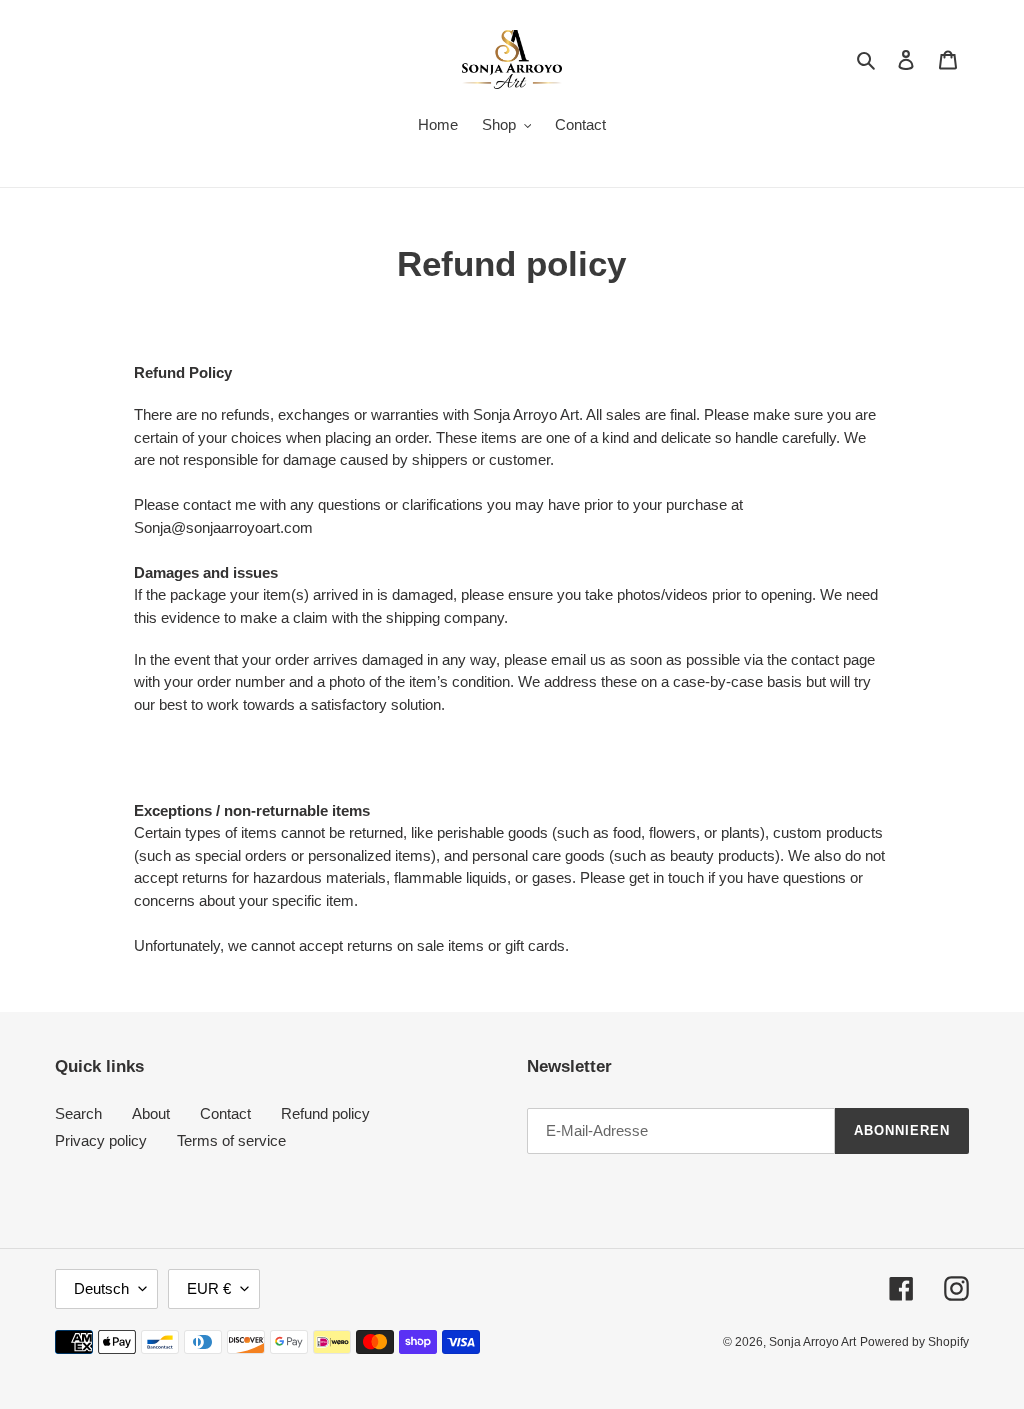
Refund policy (325, 1113)
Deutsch (101, 1288)
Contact (225, 1113)
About (151, 1113)
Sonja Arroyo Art (812, 1342)
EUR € (209, 1288)
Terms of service (231, 1140)
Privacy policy (101, 1140)
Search (78, 1113)
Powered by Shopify (914, 1342)
